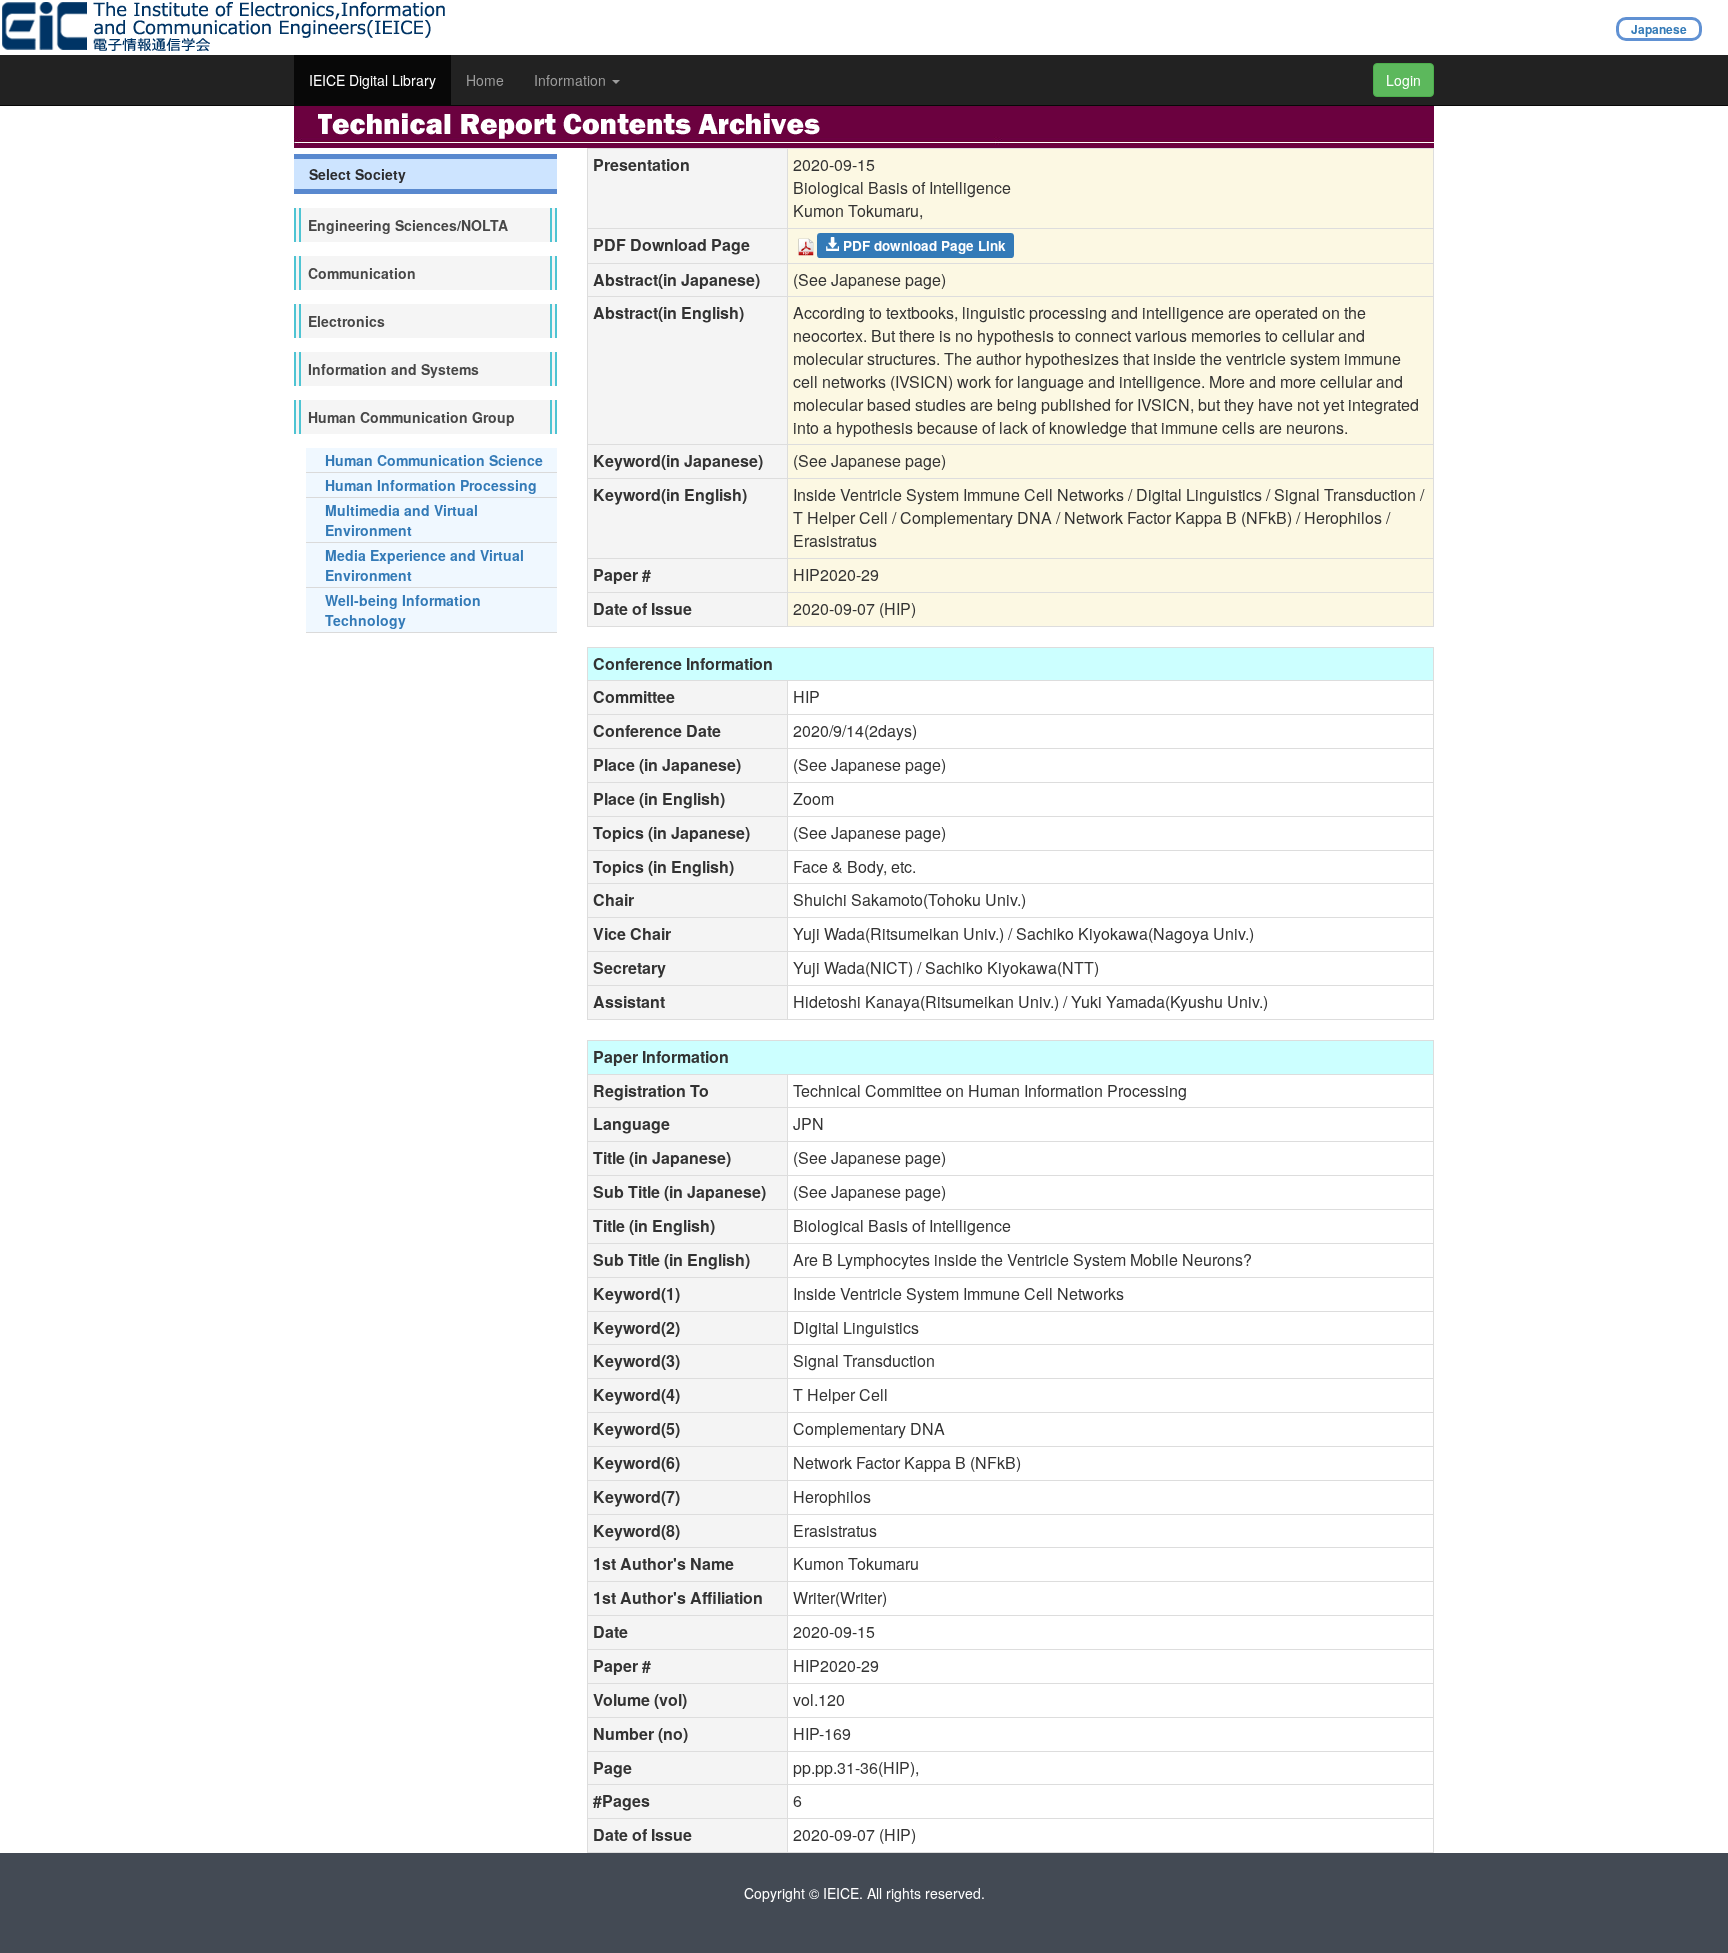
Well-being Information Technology (403, 610)
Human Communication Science (434, 460)
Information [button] (572, 80)
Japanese (1659, 29)
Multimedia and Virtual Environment (401, 520)
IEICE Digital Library (372, 80)
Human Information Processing (431, 485)
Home (485, 80)
